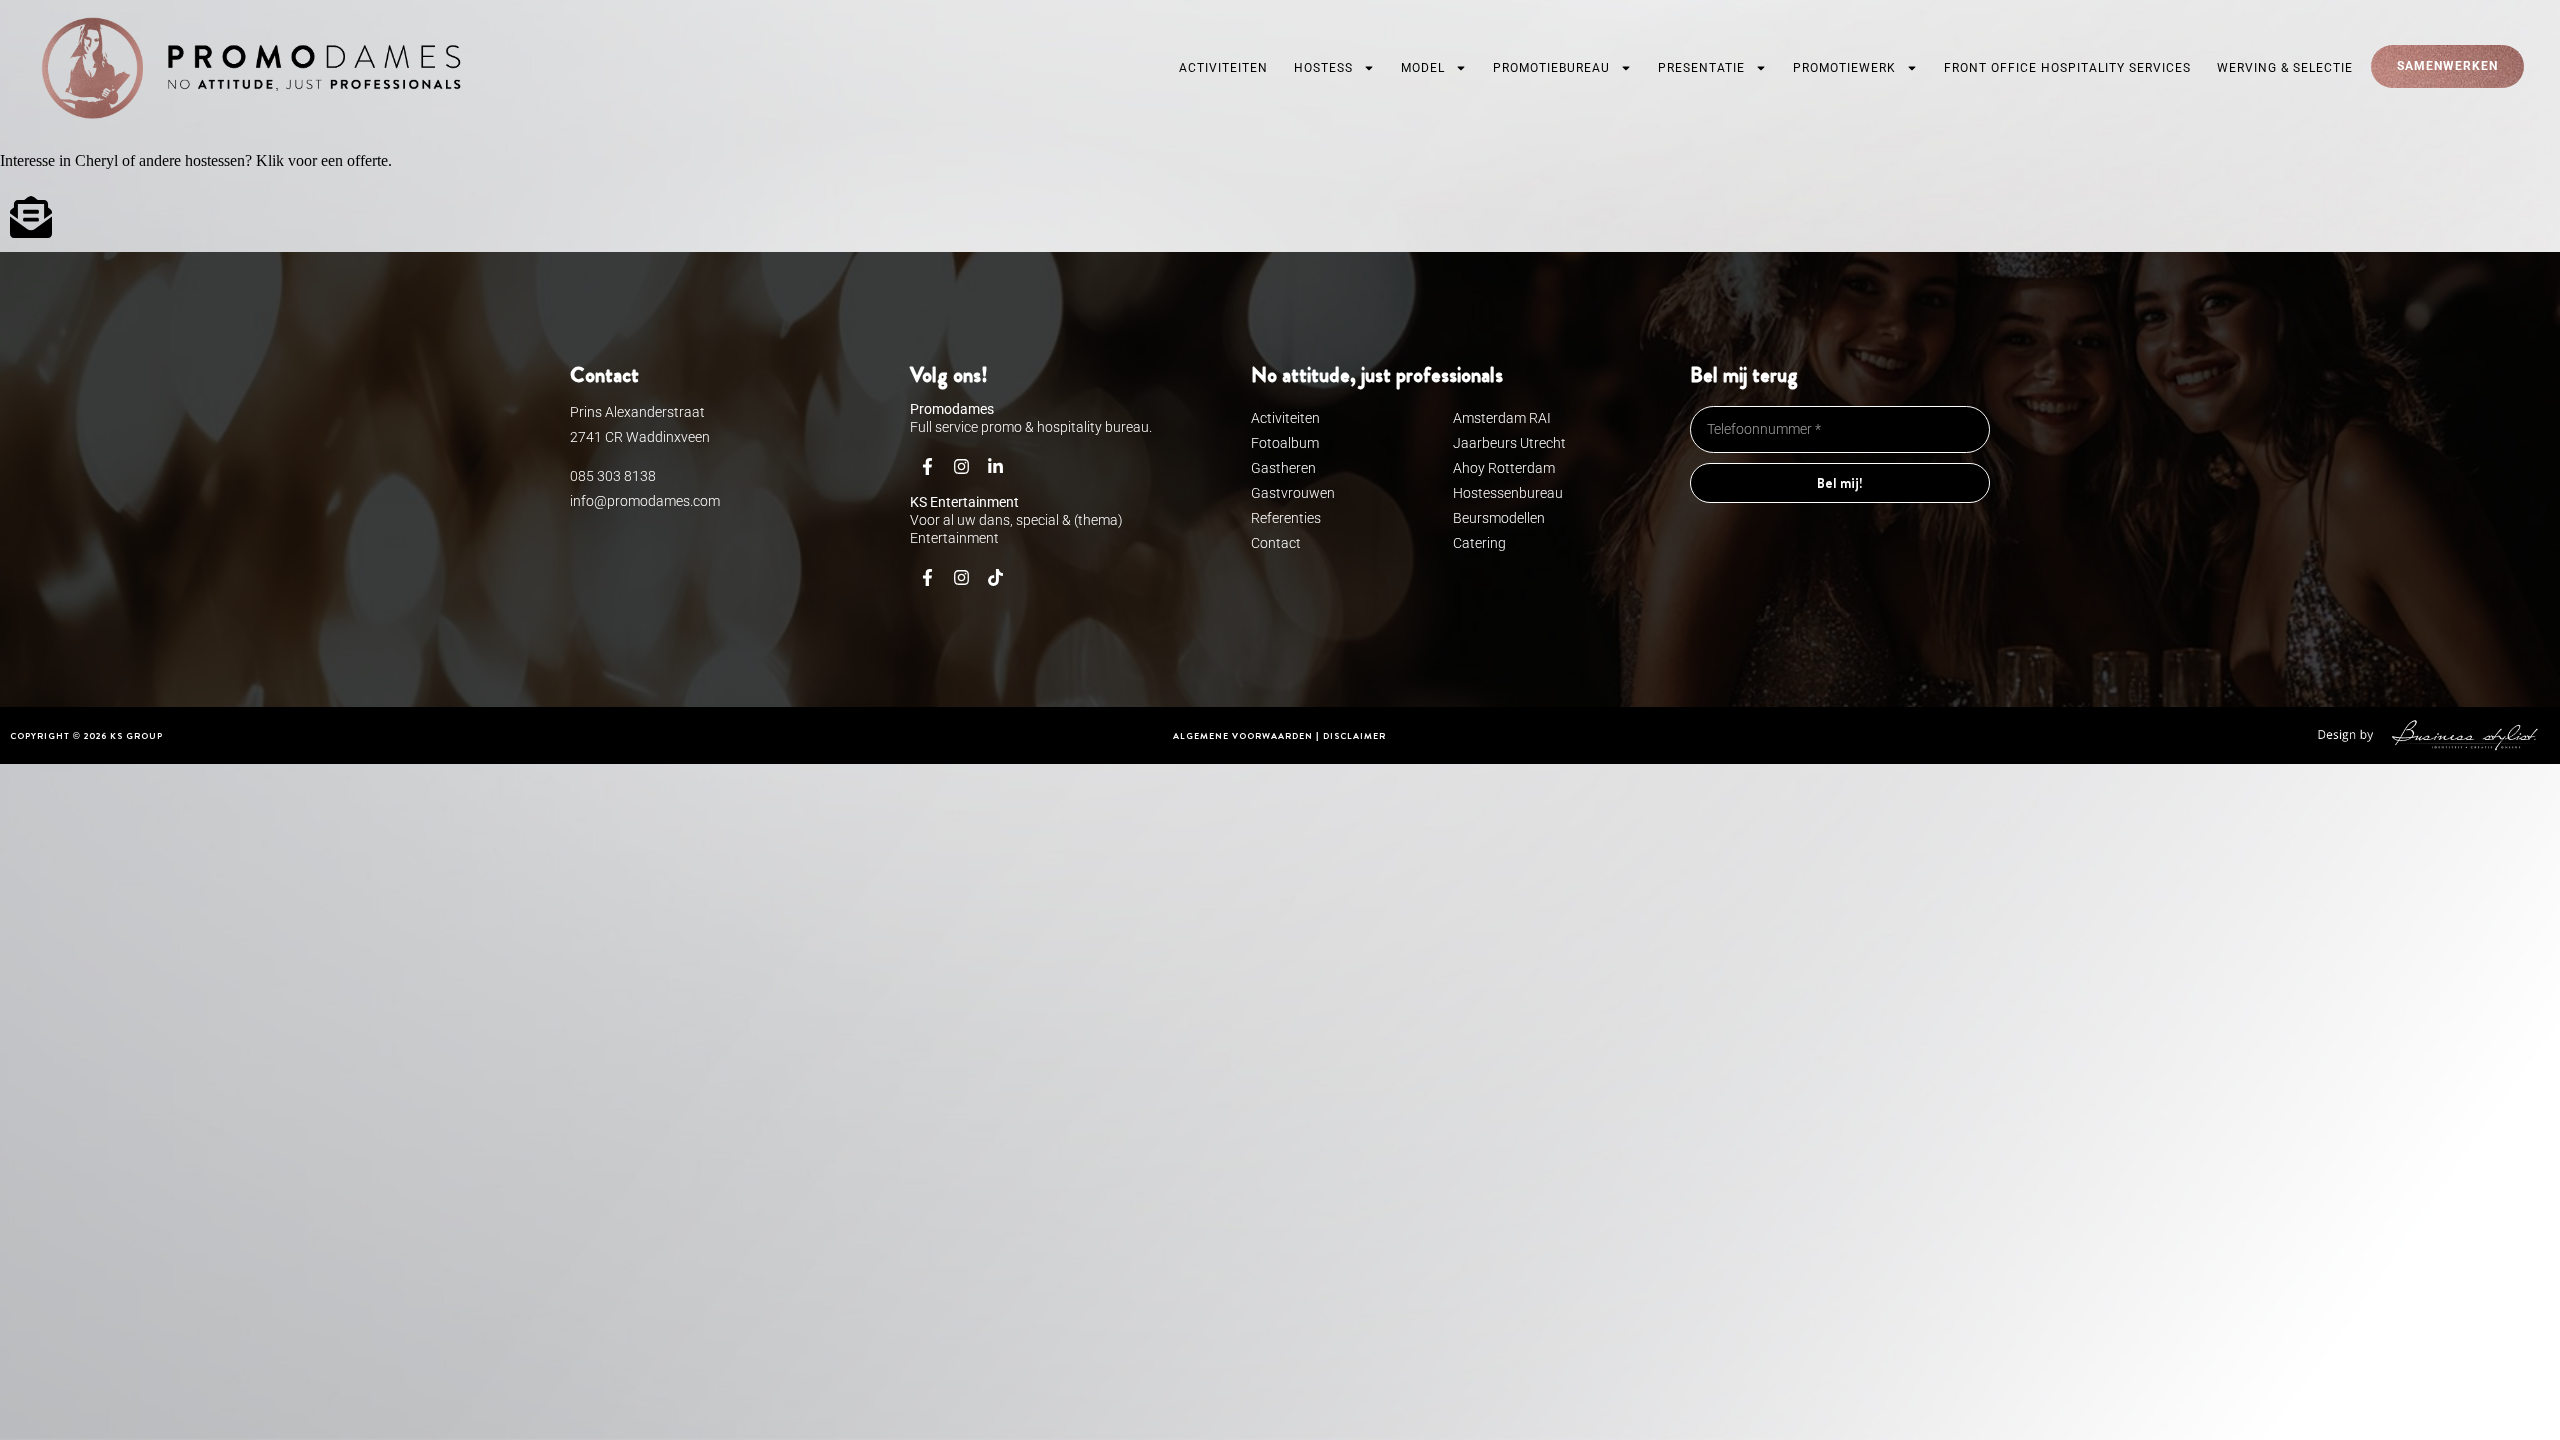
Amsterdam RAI (1502, 418)
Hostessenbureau (1508, 493)
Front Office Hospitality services (2067, 68)
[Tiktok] (995, 578)
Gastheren (1283, 468)
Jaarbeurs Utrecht (1509, 443)
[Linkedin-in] (995, 467)
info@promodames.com (645, 501)
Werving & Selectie (2285, 68)
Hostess (1323, 68)
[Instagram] (961, 467)
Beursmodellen (1499, 518)
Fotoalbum (1285, 443)
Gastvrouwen (1293, 493)
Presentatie (1701, 68)
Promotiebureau (1551, 68)
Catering (1479, 543)
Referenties (1286, 518)
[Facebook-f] (927, 467)
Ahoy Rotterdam (1504, 468)
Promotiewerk (1844, 68)
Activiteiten (1223, 68)
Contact (1276, 543)
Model (1423, 68)
